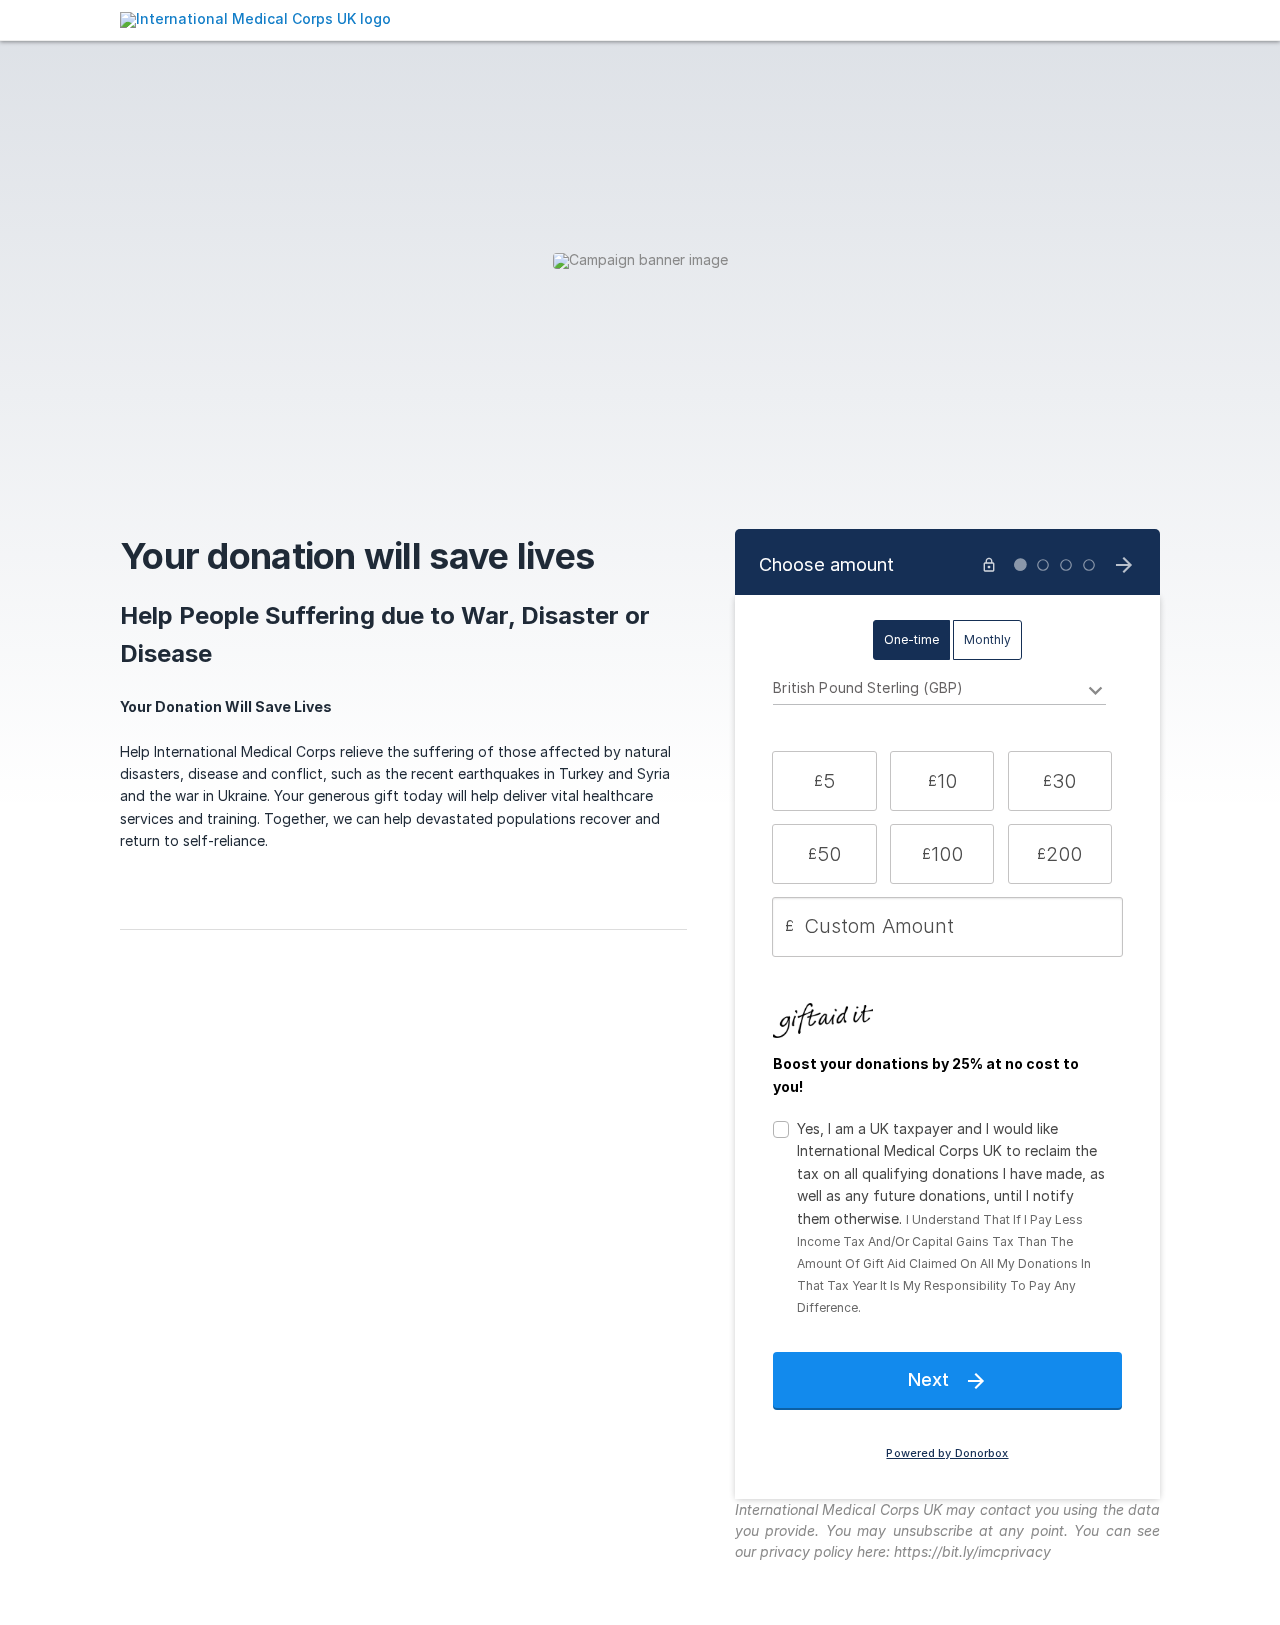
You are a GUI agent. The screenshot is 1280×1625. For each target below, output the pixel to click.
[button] (824, 781)
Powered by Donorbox (947, 1453)
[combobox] (939, 691)
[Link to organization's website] (255, 18)
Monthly (987, 639)
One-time (911, 639)
